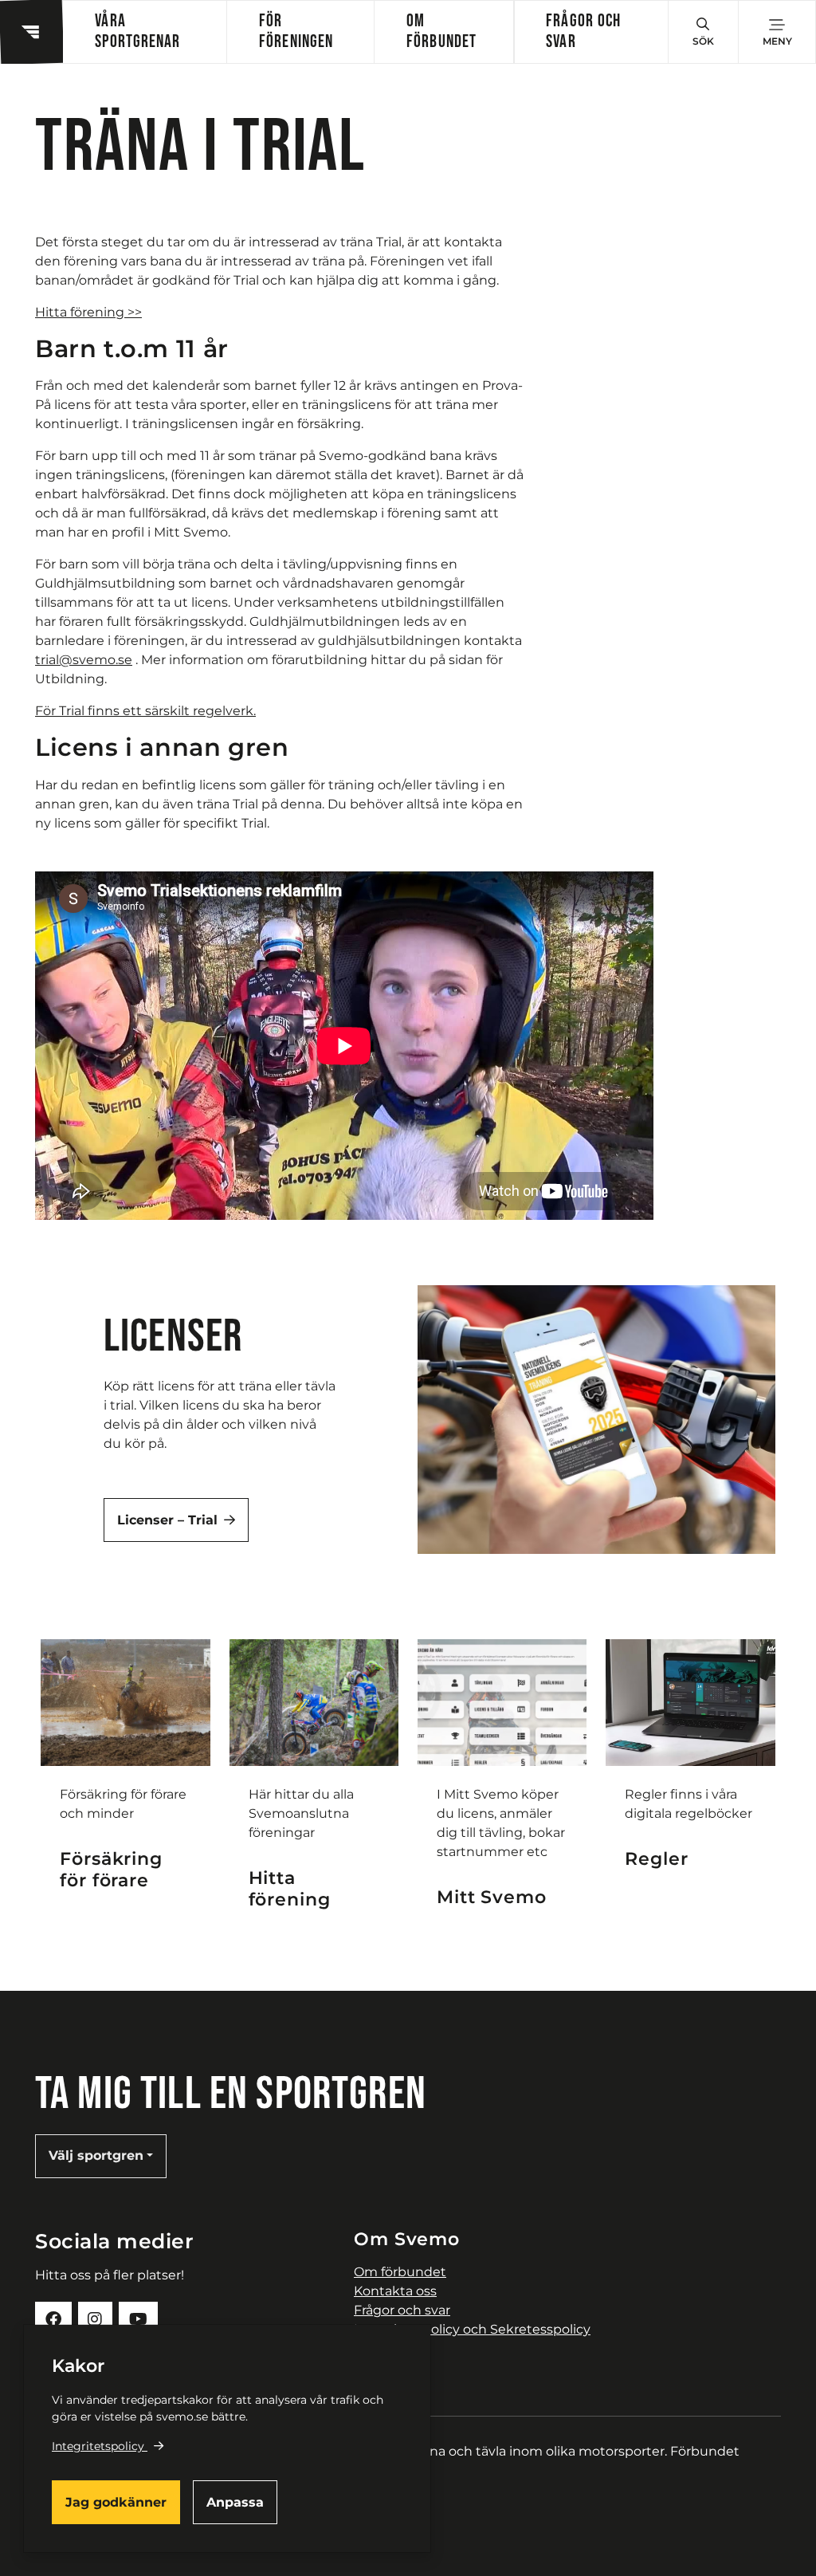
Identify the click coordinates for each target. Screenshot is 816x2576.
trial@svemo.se (84, 660)
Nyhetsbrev (391, 2368)
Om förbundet (441, 31)
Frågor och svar (583, 31)
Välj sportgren (96, 2155)
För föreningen (296, 31)
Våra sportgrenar (137, 31)
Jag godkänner (116, 2502)
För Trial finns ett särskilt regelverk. (145, 711)
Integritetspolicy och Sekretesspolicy (472, 2329)
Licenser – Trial (167, 1520)
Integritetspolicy (98, 2446)
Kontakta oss (395, 2291)
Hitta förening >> (88, 312)
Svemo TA (385, 2348)
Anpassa (235, 2502)
